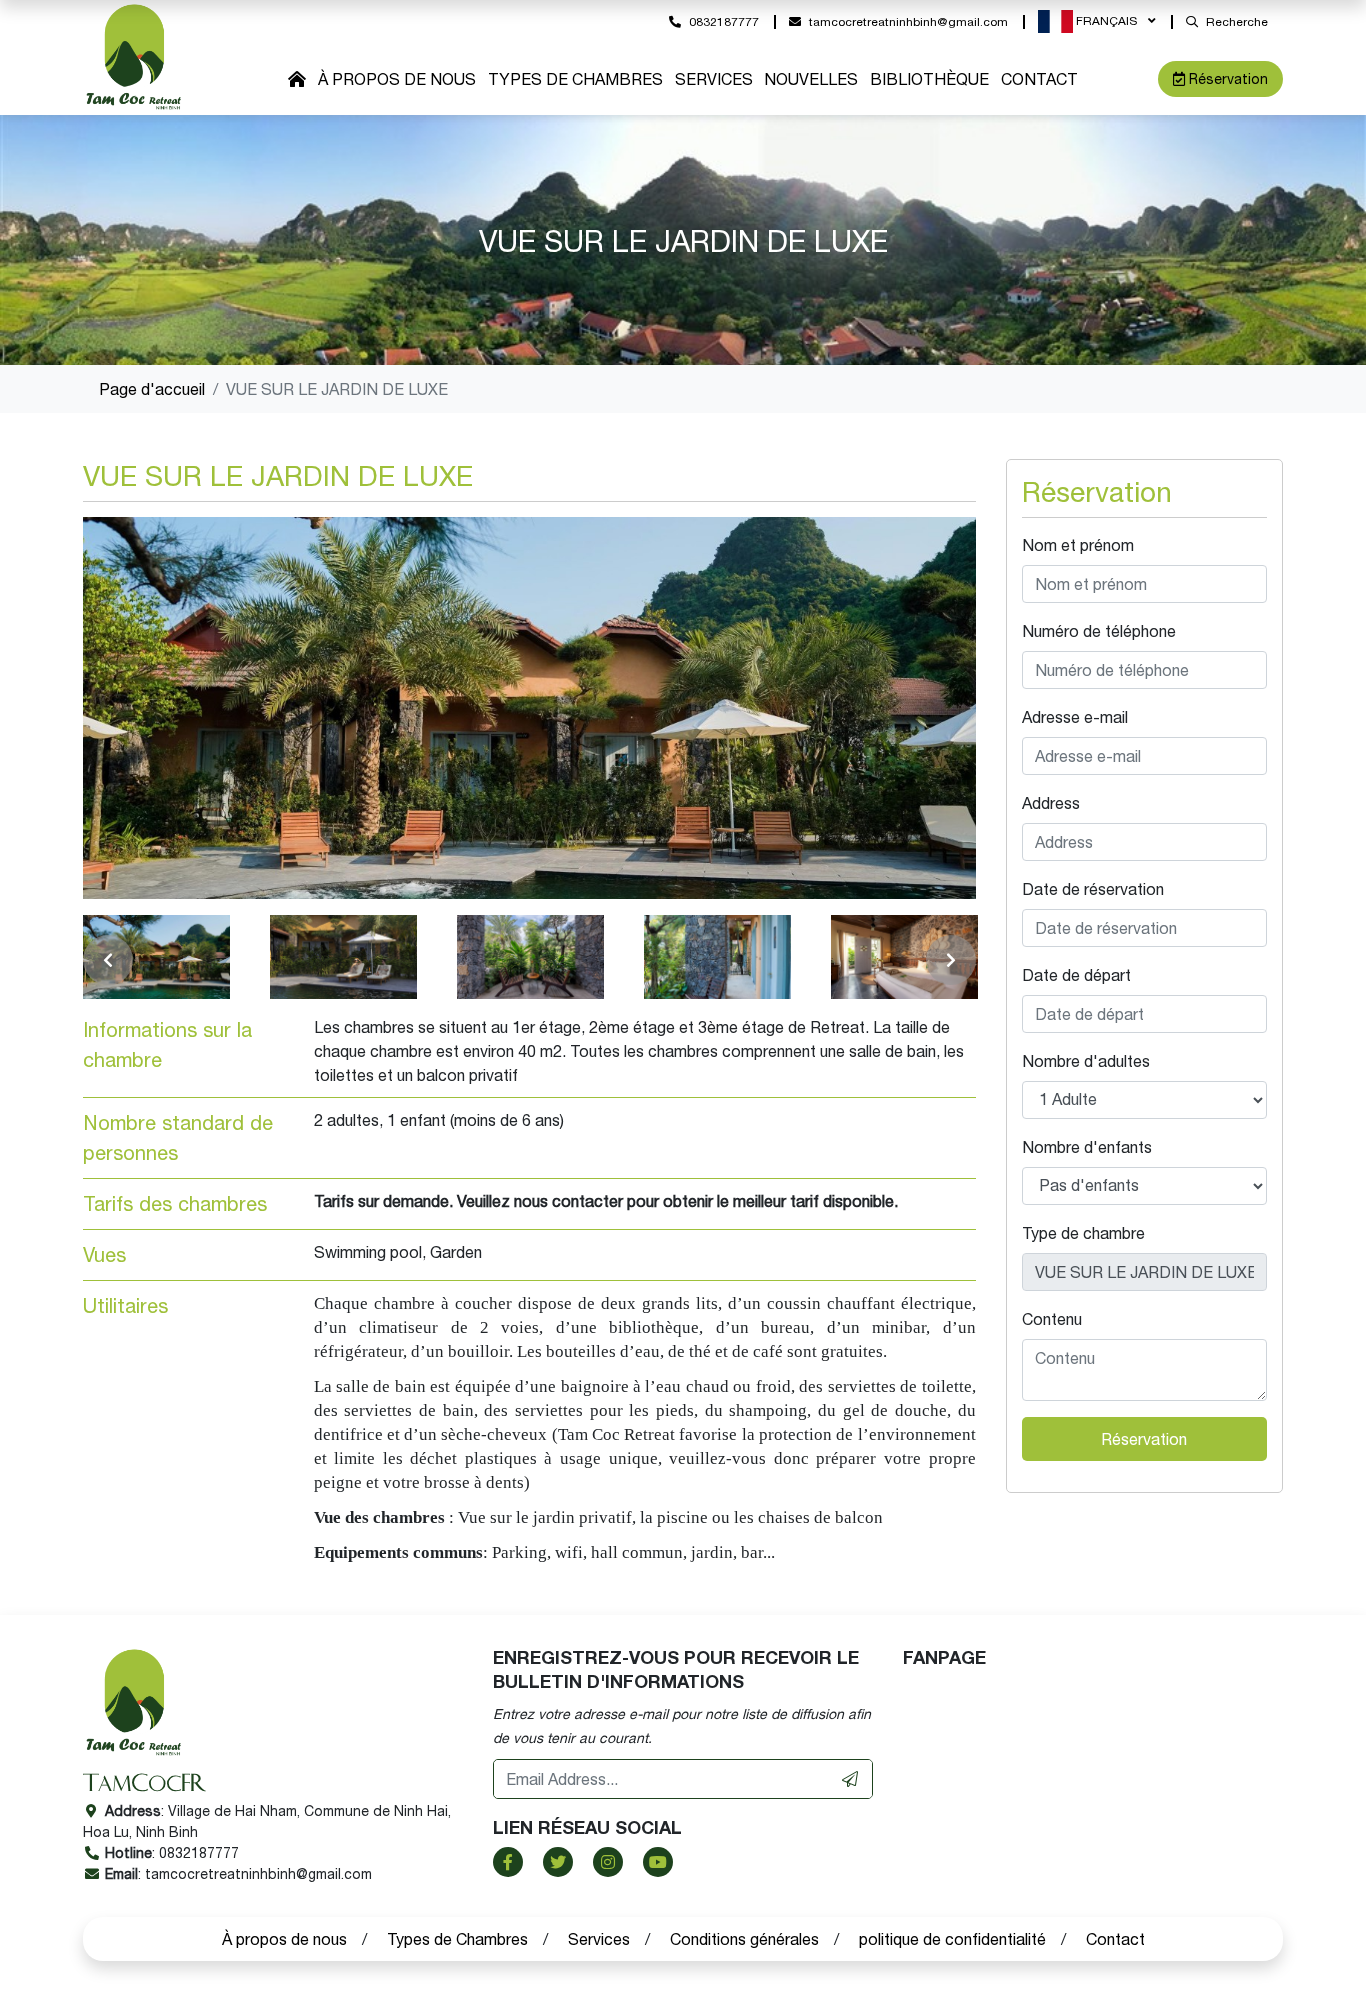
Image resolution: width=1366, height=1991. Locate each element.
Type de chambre (1083, 1233)
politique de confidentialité (952, 1939)
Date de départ (1076, 975)
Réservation (1228, 79)
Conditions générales (744, 1939)
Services (714, 79)
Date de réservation (1093, 889)
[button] (1097, 21)
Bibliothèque (929, 79)
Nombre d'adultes (1086, 1061)
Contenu (1052, 1319)
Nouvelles (811, 79)
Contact (1039, 79)
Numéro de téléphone (1099, 631)
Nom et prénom (1078, 545)
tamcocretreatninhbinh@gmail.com (908, 22)
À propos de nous (397, 79)
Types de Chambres (575, 79)
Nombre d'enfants (1087, 1147)
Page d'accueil (152, 389)
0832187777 (724, 22)
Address (1051, 803)
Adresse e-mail (1075, 717)
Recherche (1237, 22)
